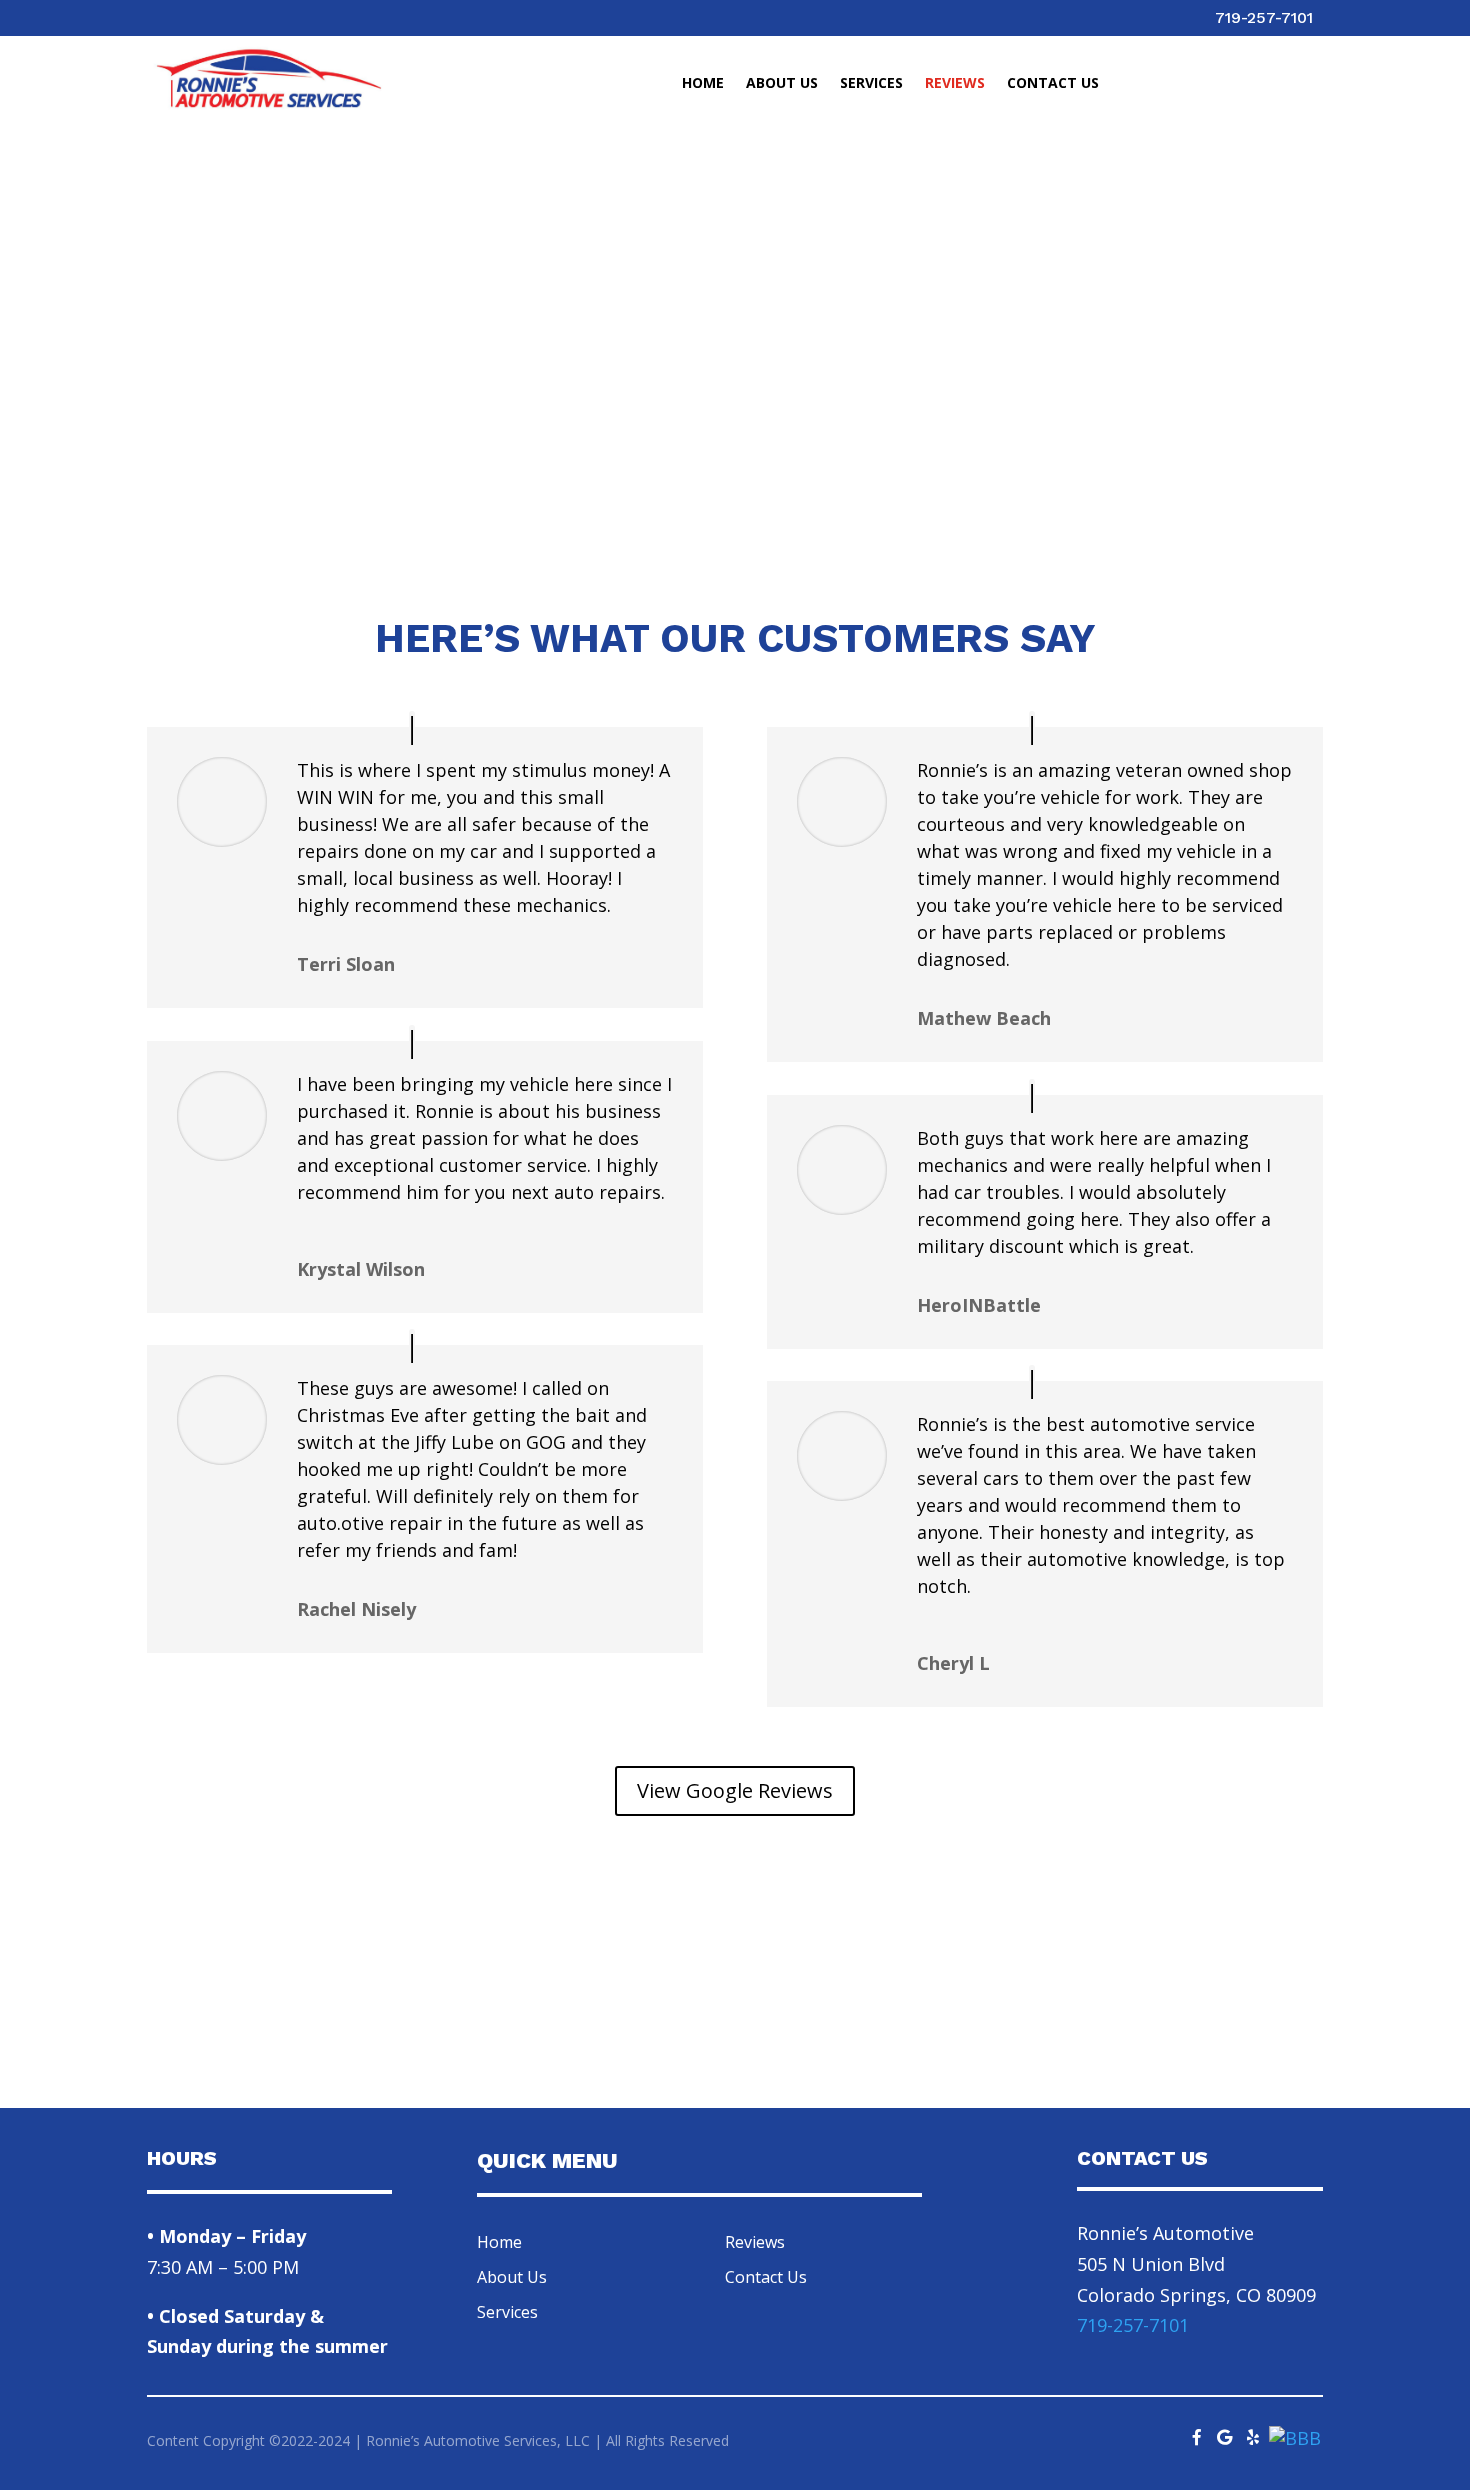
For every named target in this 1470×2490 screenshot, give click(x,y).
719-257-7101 (1264, 17)
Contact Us (1053, 84)
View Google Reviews (735, 1790)
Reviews (955, 84)
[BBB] (1295, 2438)
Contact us (1200, 2009)
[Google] (1225, 2432)
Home (703, 84)
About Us (782, 84)
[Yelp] (1253, 2432)
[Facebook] (1197, 2432)
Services (871, 84)
